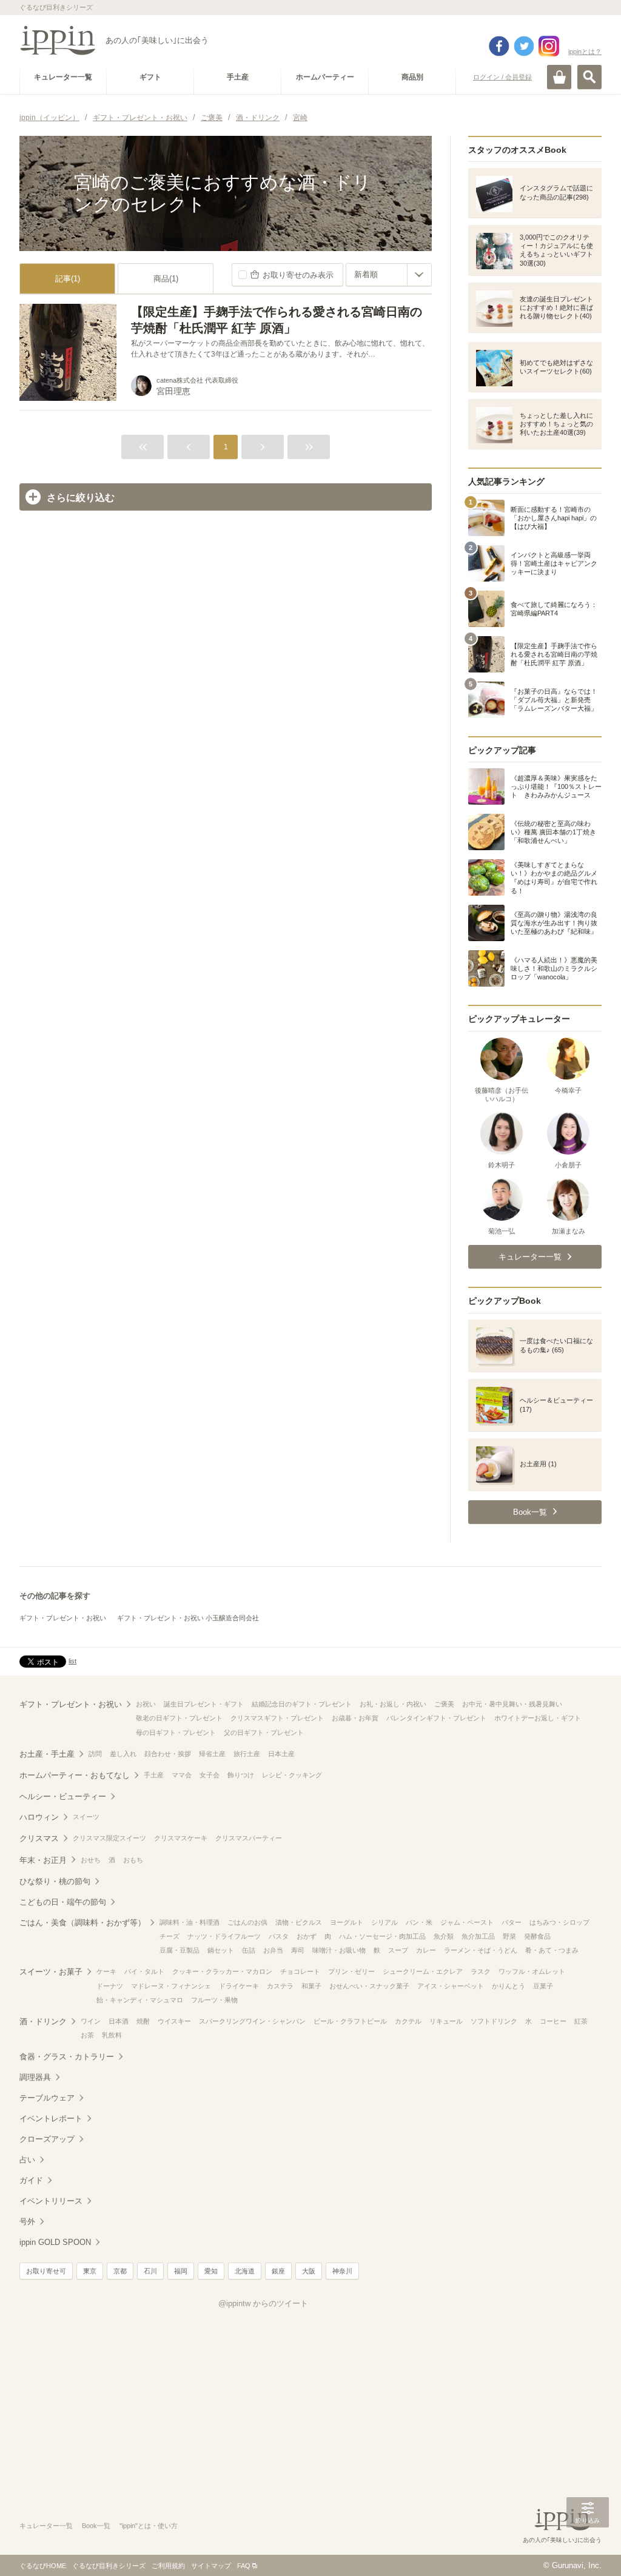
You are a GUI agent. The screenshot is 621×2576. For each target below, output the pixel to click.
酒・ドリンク (43, 2021)
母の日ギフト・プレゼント (176, 1732)
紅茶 (581, 2021)
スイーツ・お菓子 (51, 1972)
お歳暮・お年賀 (355, 1718)
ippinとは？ (585, 52)
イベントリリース (51, 2201)
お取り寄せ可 (46, 2271)
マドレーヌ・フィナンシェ (171, 1986)
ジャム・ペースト (467, 1922)
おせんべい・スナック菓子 (369, 1986)
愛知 (211, 2271)
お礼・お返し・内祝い (393, 1704)
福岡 (181, 2271)
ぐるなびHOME (43, 2566)
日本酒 (119, 2021)
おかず (307, 1936)
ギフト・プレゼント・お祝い (63, 1618)
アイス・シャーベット (451, 1986)
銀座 (278, 2271)
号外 (27, 2222)
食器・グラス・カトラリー (67, 2057)
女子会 (210, 1775)
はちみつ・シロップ (559, 1922)
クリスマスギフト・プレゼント (277, 1718)
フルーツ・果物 (214, 2000)
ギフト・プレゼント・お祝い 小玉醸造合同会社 (188, 1618)
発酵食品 (537, 1936)
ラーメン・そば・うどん (481, 1950)
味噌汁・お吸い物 (339, 1950)
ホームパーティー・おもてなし (75, 1775)
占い (27, 2160)
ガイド (31, 2180)
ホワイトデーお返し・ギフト (538, 1718)
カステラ (280, 1986)
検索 (589, 77)
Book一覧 (96, 2526)
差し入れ (123, 1754)
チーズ (170, 1936)
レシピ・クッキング (292, 1775)
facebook (499, 46)
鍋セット (221, 1950)
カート (559, 77)
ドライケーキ (239, 1986)
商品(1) (166, 279)
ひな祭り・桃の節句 (55, 1881)
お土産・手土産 (47, 1754)
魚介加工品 (478, 1936)
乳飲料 (112, 2035)
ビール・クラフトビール (350, 2021)
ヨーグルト (347, 1922)
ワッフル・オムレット (532, 1971)
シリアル (384, 1922)
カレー (426, 1950)
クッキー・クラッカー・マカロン (222, 1971)
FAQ (244, 2566)
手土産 (154, 1775)
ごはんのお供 (247, 1922)
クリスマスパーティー (249, 1838)
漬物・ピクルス (299, 1922)
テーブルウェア (47, 2098)
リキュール (446, 2021)
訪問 (95, 1754)
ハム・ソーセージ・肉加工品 (382, 1936)
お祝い (146, 1704)
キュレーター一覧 (46, 2526)
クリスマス (39, 1838)
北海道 (245, 2271)
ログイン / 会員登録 (502, 77)
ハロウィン (39, 1817)
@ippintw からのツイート (263, 2303)
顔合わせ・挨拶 (168, 1754)
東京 (90, 2271)
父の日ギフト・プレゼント (264, 1732)
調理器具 (35, 2077)
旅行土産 (247, 1754)
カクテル (408, 2021)
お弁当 (273, 1950)
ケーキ (106, 1971)
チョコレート (300, 1971)
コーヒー (553, 2021)
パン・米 (419, 1922)
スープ (398, 1950)
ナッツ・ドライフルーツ (224, 1936)
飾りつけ (241, 1775)
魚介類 (444, 1936)
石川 (150, 2271)
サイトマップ (211, 2566)
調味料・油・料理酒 (190, 1922)
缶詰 (249, 1950)
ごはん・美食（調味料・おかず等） (82, 1923)
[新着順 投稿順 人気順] (389, 275)
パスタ (279, 1936)
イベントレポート (51, 2118)
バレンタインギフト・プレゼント (436, 1718)
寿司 (298, 1950)
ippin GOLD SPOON (55, 2242)
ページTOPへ (588, 2549)
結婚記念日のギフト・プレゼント (302, 1704)
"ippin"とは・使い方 (149, 2526)
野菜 (509, 1936)
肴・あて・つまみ (552, 1950)
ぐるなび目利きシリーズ (109, 2566)
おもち (133, 1860)
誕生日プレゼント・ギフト (204, 1704)
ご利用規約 (168, 2566)
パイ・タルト (144, 1971)
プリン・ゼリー (351, 1971)
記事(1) (68, 279)
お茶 (87, 2035)
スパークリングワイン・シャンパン (252, 2021)
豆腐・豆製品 (180, 1950)
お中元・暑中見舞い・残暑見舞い (512, 1704)
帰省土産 (212, 1754)
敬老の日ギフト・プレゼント (179, 1718)
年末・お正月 (43, 1860)
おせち (91, 1860)
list (72, 1661)
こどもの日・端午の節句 (63, 1902)
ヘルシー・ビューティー (63, 1796)
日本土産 (281, 1754)
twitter (524, 46)
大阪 (309, 2271)
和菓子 (311, 1986)
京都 (120, 2271)
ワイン (91, 2021)
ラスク (481, 1971)
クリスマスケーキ (181, 1838)
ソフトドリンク (494, 2021)
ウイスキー (174, 2021)
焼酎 (143, 2021)
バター (512, 1922)
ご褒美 (444, 1704)
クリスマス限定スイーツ (109, 1838)
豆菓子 (543, 1986)
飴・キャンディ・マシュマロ (140, 2000)
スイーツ (86, 1817)
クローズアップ (47, 2139)
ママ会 (182, 1775)
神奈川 (342, 2271)
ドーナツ (110, 1986)
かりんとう (509, 1986)
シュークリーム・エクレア (423, 1971)
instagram (549, 46)
